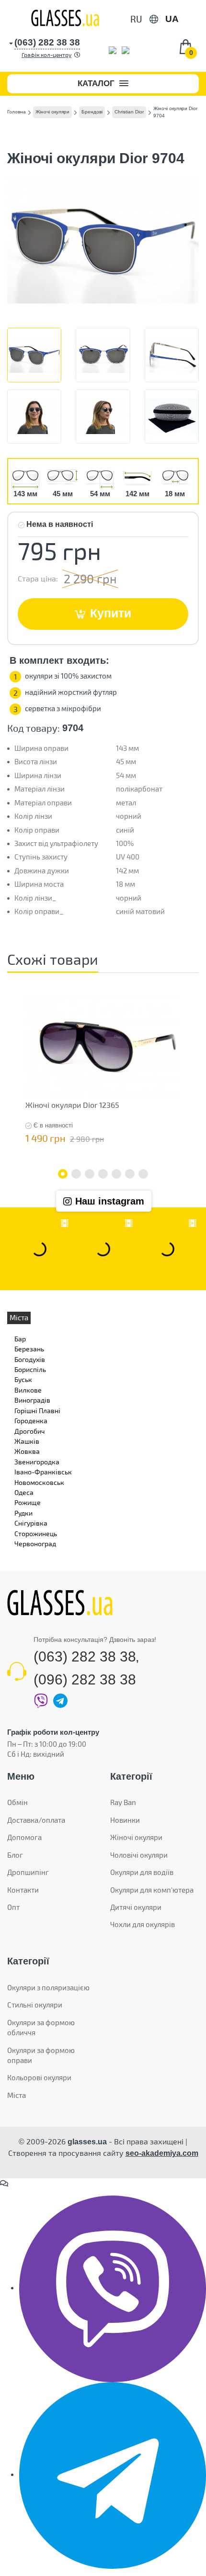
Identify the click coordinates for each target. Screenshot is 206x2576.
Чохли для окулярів (143, 1924)
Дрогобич (29, 1431)
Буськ (23, 1379)
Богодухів (30, 1359)
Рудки (23, 1513)
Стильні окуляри (35, 2005)
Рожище (28, 1502)
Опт (13, 1907)
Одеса (24, 1492)
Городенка (31, 1421)
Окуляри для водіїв (142, 1872)
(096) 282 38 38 (85, 1679)
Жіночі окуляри (136, 1837)
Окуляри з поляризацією (48, 1987)
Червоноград (35, 1544)
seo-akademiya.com (162, 2153)
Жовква (27, 1451)
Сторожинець (36, 1533)
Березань (29, 1349)
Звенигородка (37, 1462)
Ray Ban (123, 1802)
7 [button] (143, 1174)
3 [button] (90, 1174)
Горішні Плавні (37, 1411)
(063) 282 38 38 (85, 1656)
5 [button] (116, 1174)
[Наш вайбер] (113, 2288)
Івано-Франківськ (43, 1472)
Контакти (23, 1890)
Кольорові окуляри (39, 2077)
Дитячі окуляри (136, 1907)
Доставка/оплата (36, 1820)
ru (136, 19)
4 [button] (103, 1174)
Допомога (24, 1837)
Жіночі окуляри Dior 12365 (72, 1105)
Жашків (27, 1441)
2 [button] (76, 1174)
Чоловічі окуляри (139, 1855)
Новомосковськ (39, 1482)
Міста (17, 2095)
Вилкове (28, 1390)
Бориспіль (30, 1369)
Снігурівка (31, 1523)
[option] (101, 1071)
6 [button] (130, 1174)
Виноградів (32, 1400)
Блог (15, 1855)
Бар (20, 1339)
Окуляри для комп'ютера (152, 1890)
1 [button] (63, 1174)
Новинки (125, 1820)
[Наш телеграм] (113, 2475)
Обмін (17, 1802)
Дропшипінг (28, 1872)
